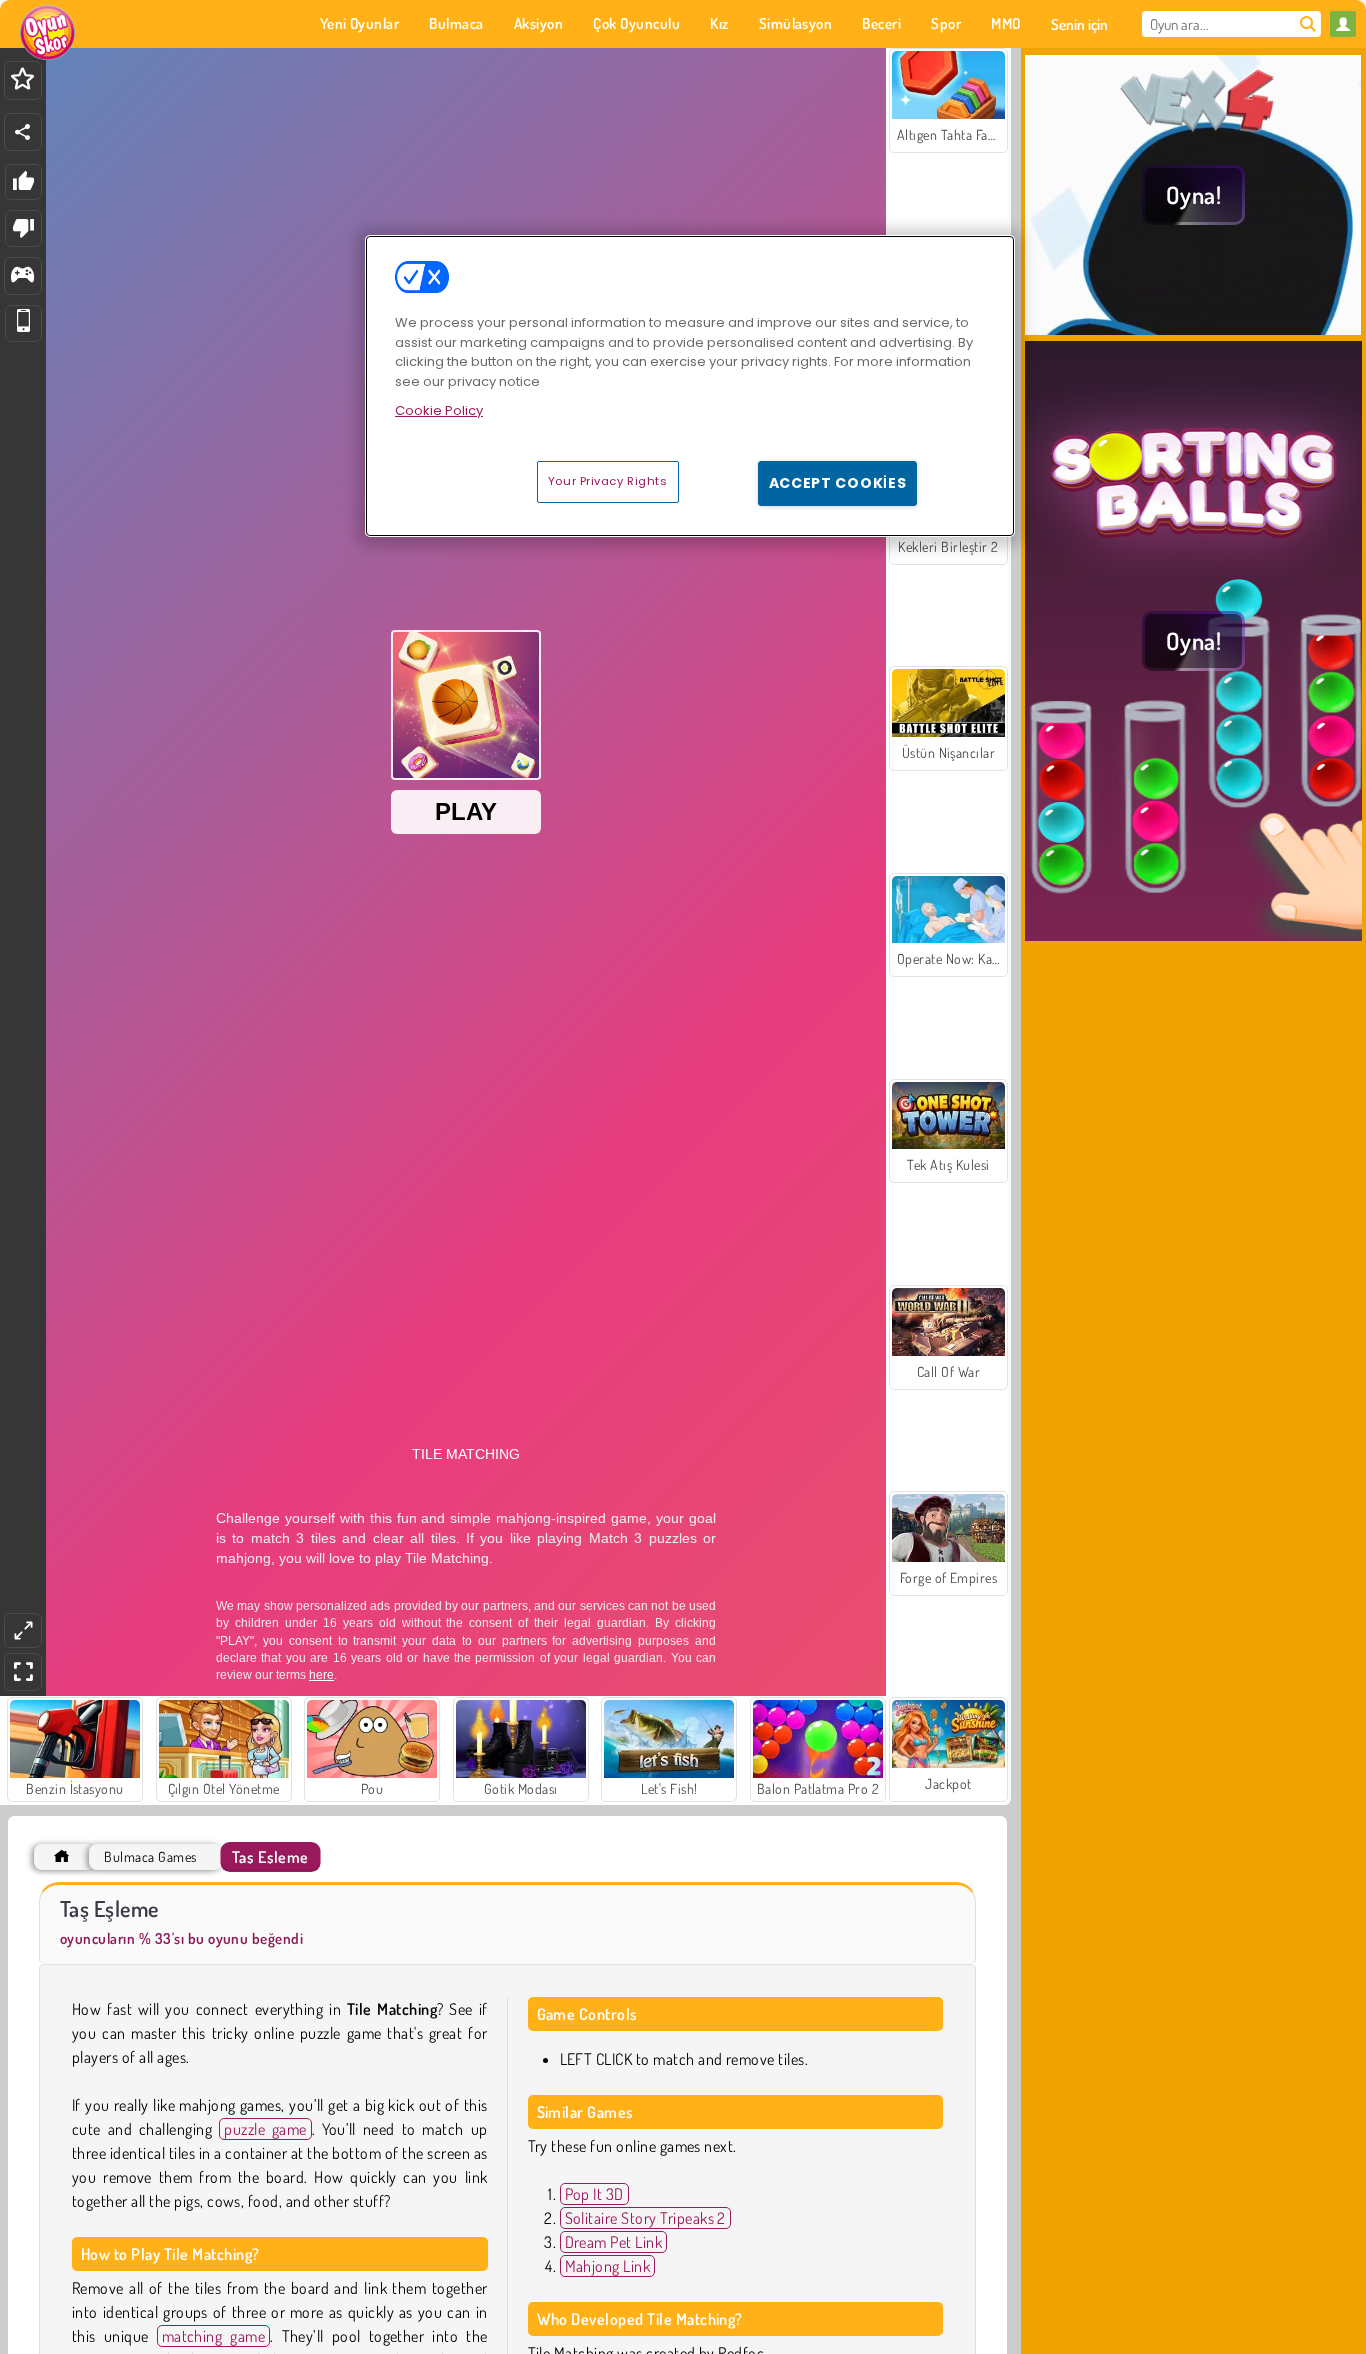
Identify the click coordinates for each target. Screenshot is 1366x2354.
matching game (214, 2336)
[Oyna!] (1193, 329)
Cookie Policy (439, 410)
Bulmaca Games (150, 1856)
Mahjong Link (608, 2266)
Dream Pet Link (614, 2242)
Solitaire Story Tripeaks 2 (645, 2218)
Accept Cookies (838, 483)
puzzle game (265, 2129)
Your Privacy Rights (608, 481)
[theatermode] (23, 1630)
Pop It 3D (594, 2194)
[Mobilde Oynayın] (23, 323)
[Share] (23, 132)
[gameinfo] (22, 276)
